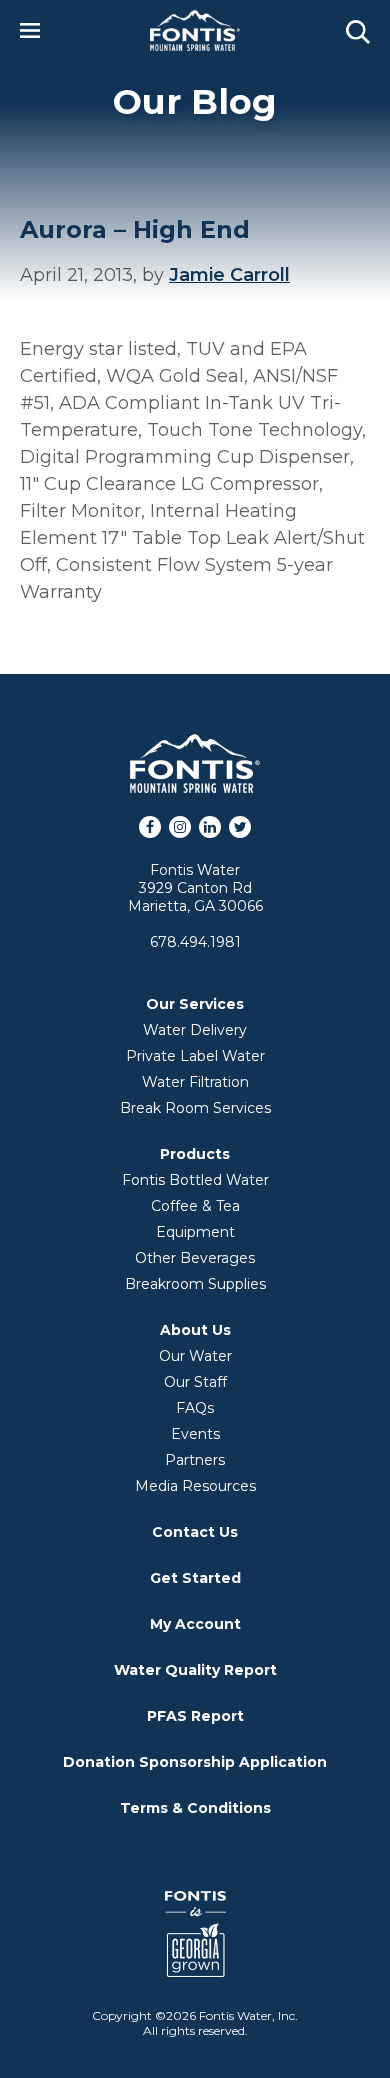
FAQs (195, 1408)
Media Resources (195, 1486)
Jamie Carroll (229, 275)
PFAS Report (195, 1716)
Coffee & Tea (195, 1206)
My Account (195, 1624)
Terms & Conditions (195, 1808)
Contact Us (195, 1532)
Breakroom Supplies (195, 1284)
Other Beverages (195, 1258)
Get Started (195, 1578)
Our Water (195, 1356)
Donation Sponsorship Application (195, 1762)
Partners (195, 1460)
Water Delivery (195, 1030)
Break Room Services (195, 1108)
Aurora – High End (135, 229)
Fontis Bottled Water (195, 1180)
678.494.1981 (195, 942)
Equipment (195, 1232)
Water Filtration (195, 1082)
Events (195, 1434)
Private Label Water (195, 1056)
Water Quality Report (195, 1670)
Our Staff (195, 1382)
